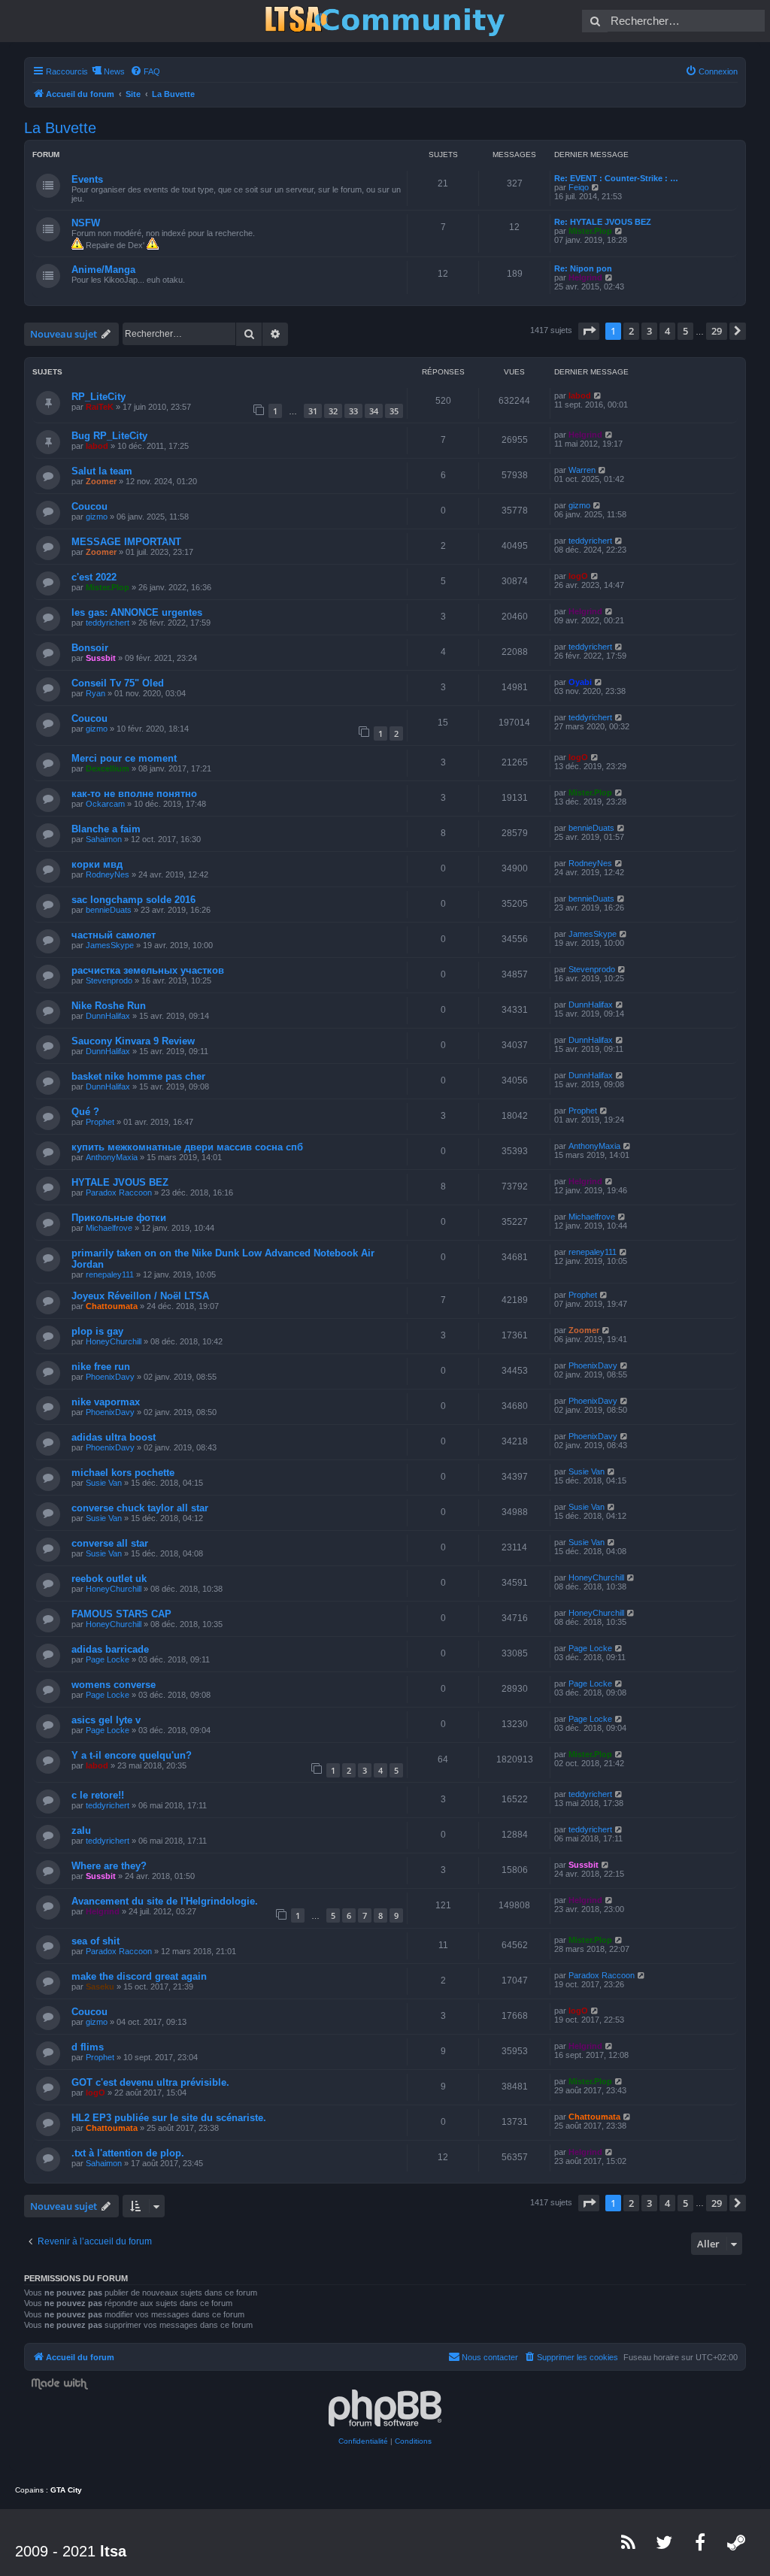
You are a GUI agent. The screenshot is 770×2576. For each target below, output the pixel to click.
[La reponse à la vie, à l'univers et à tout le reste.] (385, 21)
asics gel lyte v (106, 1720)
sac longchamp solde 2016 (133, 900)
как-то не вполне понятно (134, 794)
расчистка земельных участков (148, 970)
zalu (81, 1830)
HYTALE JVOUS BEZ (120, 1182)
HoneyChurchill (114, 1341)
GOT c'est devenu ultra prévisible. (150, 2082)
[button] (589, 331)
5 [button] (685, 331)
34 (374, 411)
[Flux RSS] (629, 2542)
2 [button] (631, 331)
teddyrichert (590, 541)
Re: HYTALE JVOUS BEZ (603, 222)
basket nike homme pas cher (138, 1076)
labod (580, 395)
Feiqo (579, 187)
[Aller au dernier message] (598, 395)
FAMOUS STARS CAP (121, 1614)
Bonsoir (90, 648)
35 (394, 411)
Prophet (100, 1122)
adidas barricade (110, 1649)
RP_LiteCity (99, 397)
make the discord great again (139, 1976)
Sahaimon (104, 839)
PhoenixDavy (110, 1377)
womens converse (114, 1685)
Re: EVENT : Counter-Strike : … (616, 178)
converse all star (110, 1543)
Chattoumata (112, 1306)
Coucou (89, 506)
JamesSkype (110, 945)
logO (578, 576)
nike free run (101, 1367)
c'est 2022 (94, 577)
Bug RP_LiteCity (109, 436)
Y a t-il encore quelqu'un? (132, 1755)
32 (333, 411)
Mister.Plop (590, 231)
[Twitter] (665, 2542)
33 (353, 411)
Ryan (95, 693)
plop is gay (97, 1331)
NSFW (86, 223)
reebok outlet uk (109, 1579)
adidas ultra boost (114, 1437)
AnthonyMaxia (112, 1157)
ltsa (113, 2551)
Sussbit (101, 658)
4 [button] (667, 331)
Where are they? (109, 1866)
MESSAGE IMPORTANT (126, 542)
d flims (88, 2047)
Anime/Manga (103, 270)
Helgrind (585, 277)
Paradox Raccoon (119, 1193)
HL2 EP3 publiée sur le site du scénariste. (169, 2118)
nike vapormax (106, 1402)
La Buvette (60, 128)
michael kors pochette (123, 1473)
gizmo (97, 517)
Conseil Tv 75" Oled (118, 683)
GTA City (66, 2490)
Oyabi (580, 682)
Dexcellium (108, 768)
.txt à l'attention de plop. (128, 2153)
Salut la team (102, 471)
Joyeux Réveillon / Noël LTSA (140, 1296)
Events (87, 179)
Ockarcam (105, 804)
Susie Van (104, 1483)
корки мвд (97, 864)
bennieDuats (591, 828)
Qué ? (85, 1112)
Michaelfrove (109, 1228)
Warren (582, 470)
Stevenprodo (109, 980)
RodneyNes (108, 874)
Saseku (100, 1987)
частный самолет (114, 935)
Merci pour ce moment (124, 758)
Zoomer (101, 481)
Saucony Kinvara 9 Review (133, 1041)
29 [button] (717, 331)
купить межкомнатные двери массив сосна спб (187, 1147)
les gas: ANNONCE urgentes (137, 612)
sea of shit (95, 1941)
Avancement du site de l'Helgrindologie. (165, 1901)
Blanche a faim (106, 829)
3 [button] (649, 331)
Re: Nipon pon (583, 268)
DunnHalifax (108, 1016)
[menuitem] (145, 71)
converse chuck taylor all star (140, 1508)
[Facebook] (701, 2542)
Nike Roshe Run (109, 1006)
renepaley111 (110, 1274)
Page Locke (108, 1659)
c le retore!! (98, 1795)
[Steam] (737, 2542)
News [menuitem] (114, 71)
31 (313, 411)
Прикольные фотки (119, 1218)
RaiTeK (100, 407)
